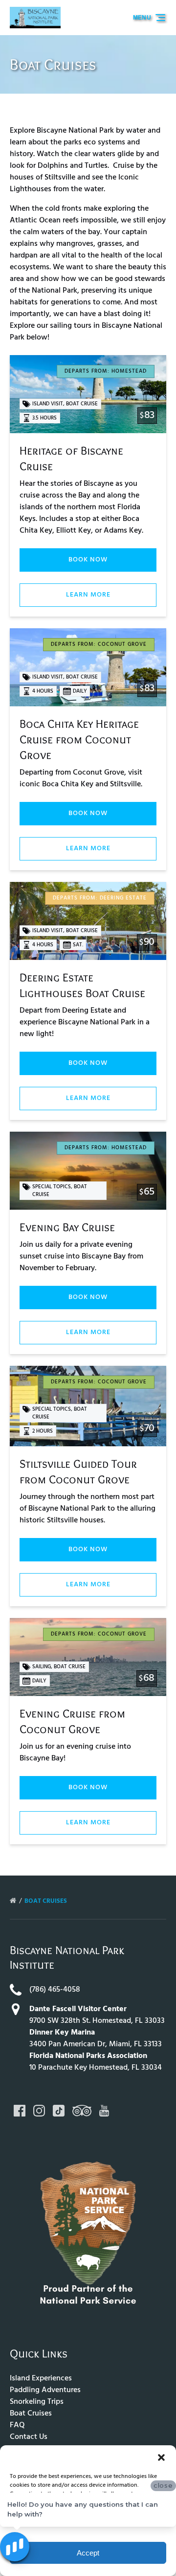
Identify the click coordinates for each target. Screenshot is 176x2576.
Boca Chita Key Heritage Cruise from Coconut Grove (79, 739)
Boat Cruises (46, 1901)
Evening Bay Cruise (67, 1227)
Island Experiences (41, 2378)
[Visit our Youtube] (104, 2111)
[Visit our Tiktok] (59, 2111)
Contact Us (29, 2437)
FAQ (17, 2425)
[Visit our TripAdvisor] (82, 2111)
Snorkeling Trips (37, 2402)
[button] (161, 2457)
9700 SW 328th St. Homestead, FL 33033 (97, 2021)
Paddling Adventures (45, 2390)
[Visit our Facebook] (20, 2111)
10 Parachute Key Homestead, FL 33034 (96, 2068)
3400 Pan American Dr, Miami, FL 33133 (96, 2044)
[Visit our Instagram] (39, 2111)
